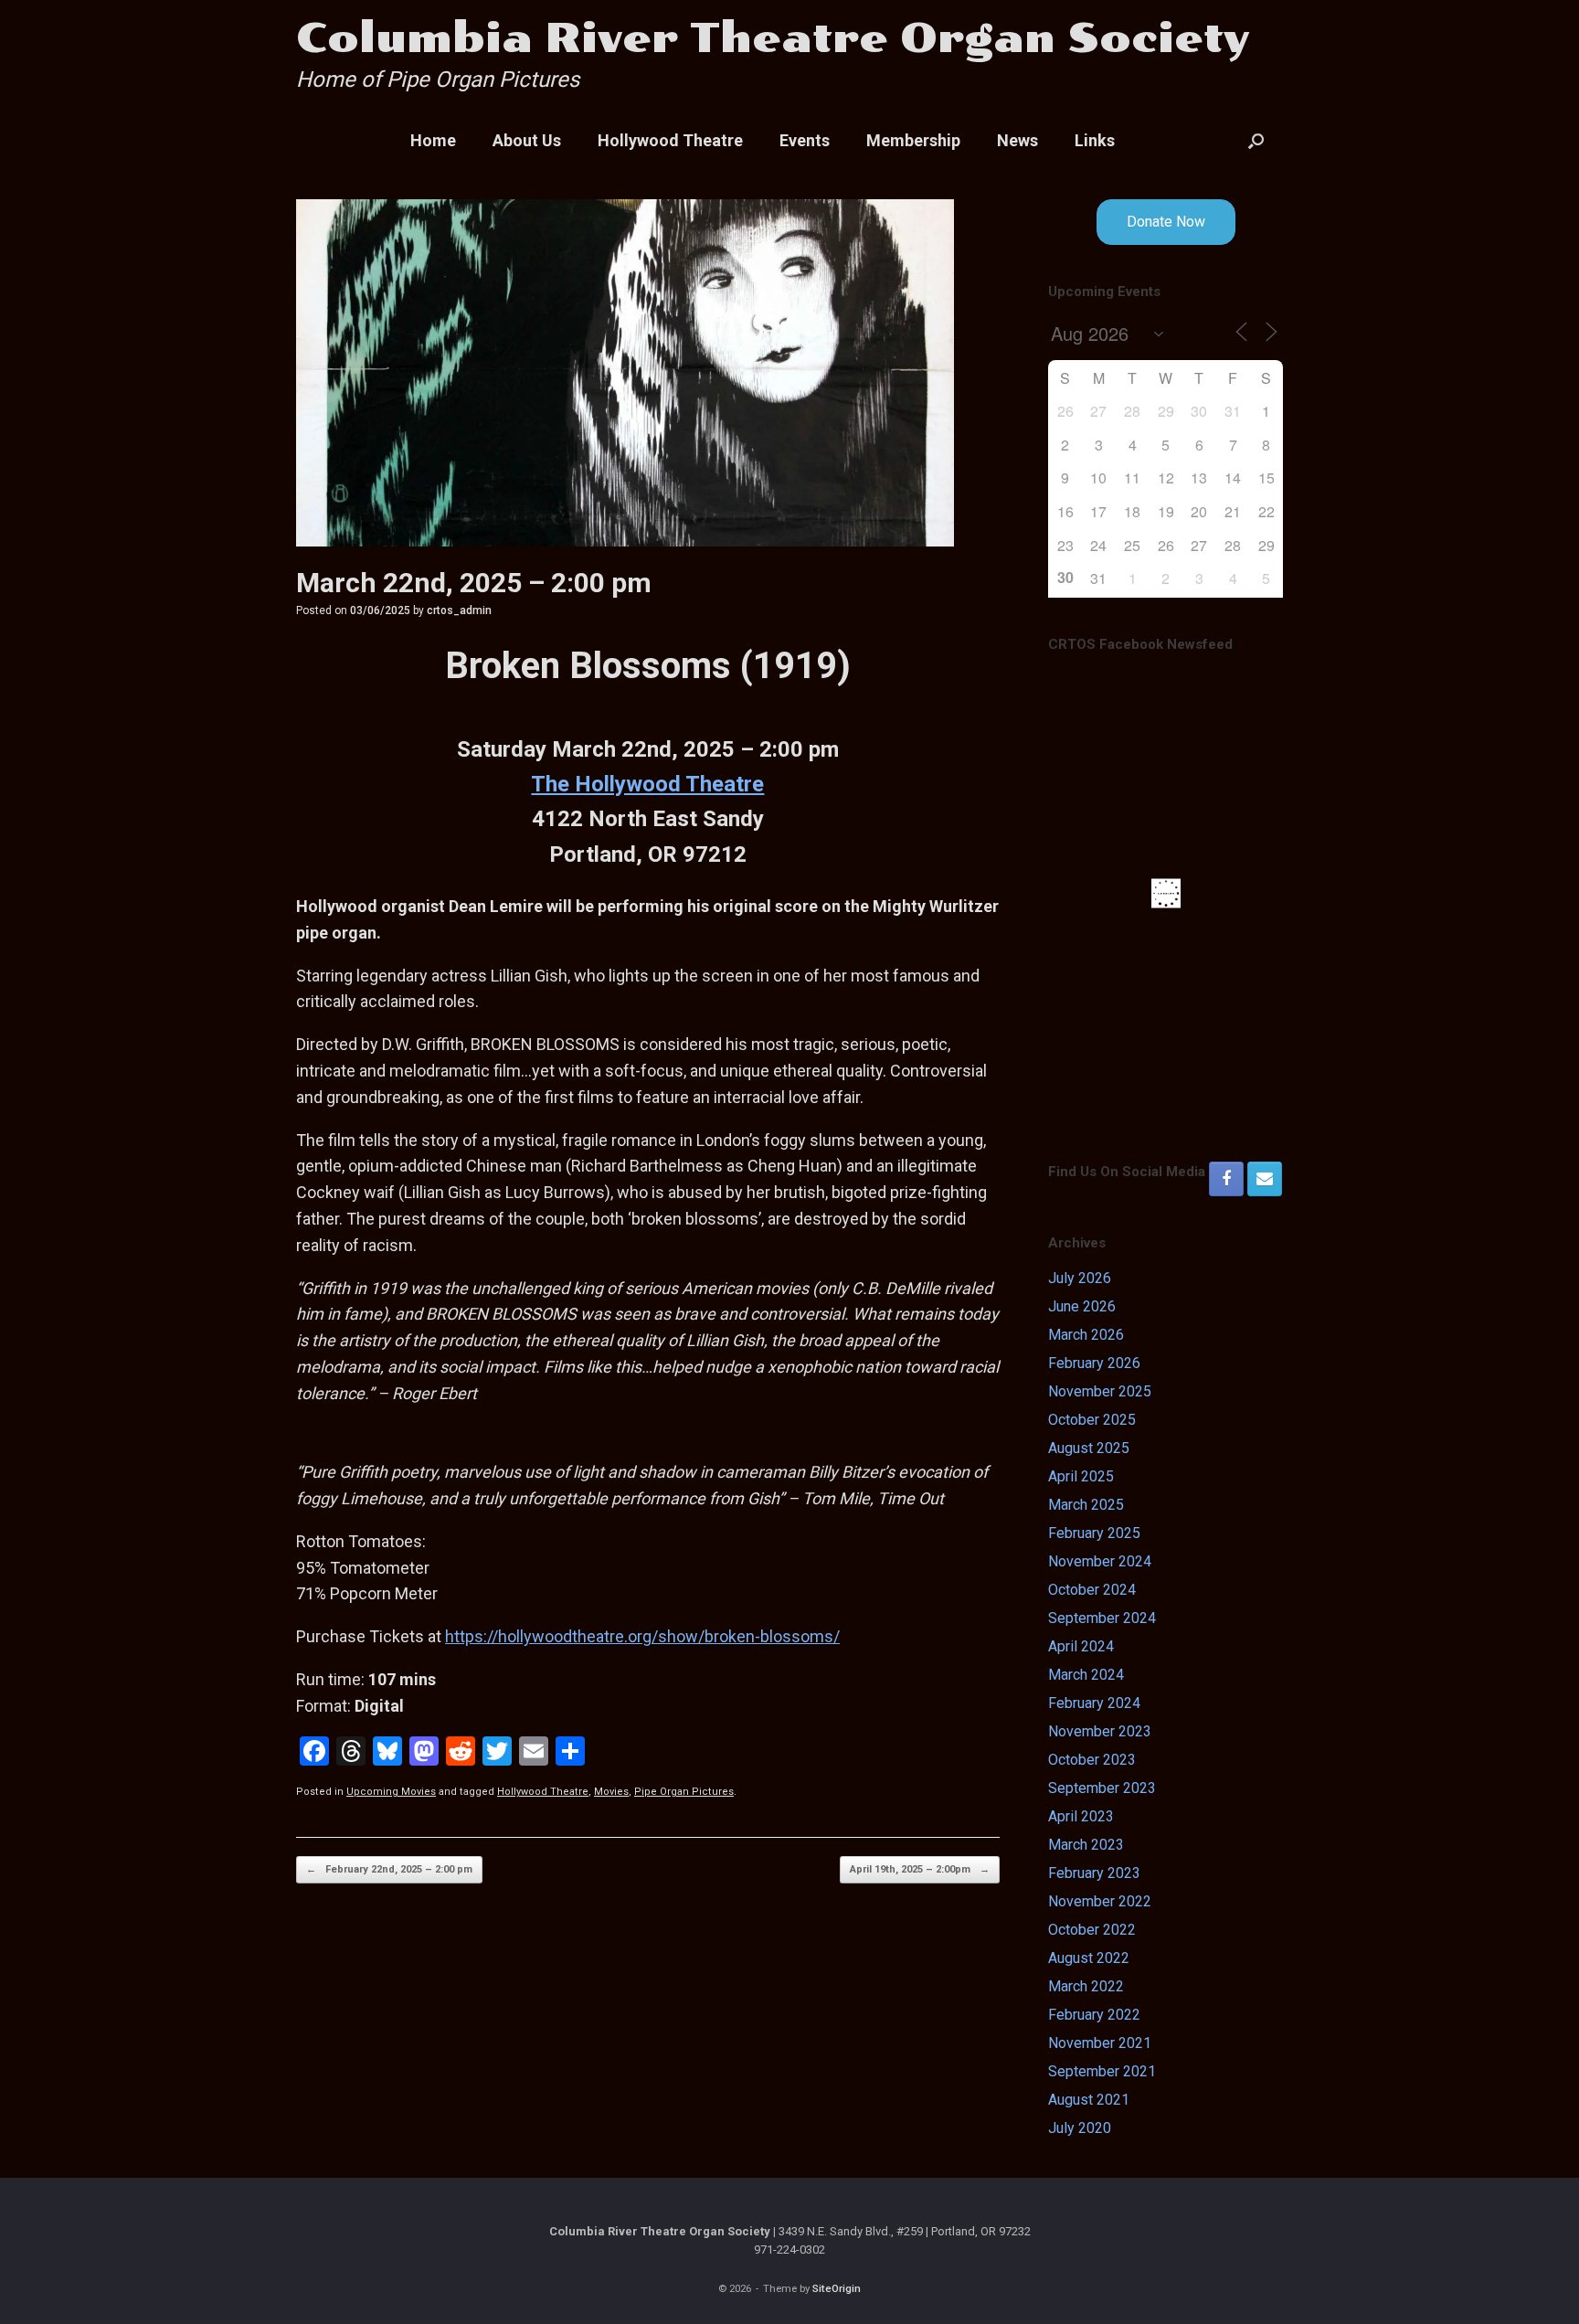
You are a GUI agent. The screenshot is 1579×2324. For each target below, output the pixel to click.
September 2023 (1102, 1788)
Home (433, 140)
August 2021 (1089, 2100)
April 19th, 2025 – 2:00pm (920, 1869)
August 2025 (1089, 1448)
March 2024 (1086, 1675)
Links (1095, 140)
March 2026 (1086, 1335)
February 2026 (1094, 1363)
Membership (913, 140)
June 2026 (1082, 1306)
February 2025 (1094, 1533)
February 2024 (1094, 1703)
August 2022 (1089, 1958)
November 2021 (1100, 2043)
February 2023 (1094, 1873)
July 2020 (1080, 2128)
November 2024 (1100, 1561)
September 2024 (1102, 1618)
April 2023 (1081, 1816)
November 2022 (1100, 1901)
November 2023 (1100, 1731)
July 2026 (1080, 1278)
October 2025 (1092, 1420)
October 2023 (1092, 1760)
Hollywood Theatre (670, 140)
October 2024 (1092, 1590)
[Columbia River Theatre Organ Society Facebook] (1226, 1179)
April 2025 (1081, 1476)
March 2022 (1086, 1986)
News (1017, 140)
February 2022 (1094, 2015)
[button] (1256, 141)
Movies (611, 1792)
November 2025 (1100, 1391)
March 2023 (1086, 1845)
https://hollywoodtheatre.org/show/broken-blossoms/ (642, 1636)
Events (805, 140)
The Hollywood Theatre (647, 784)
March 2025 (1086, 1505)
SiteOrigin (837, 2288)
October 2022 (1092, 1930)
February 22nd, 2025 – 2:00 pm (389, 1869)
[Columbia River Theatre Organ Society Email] (1265, 1179)
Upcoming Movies (391, 1792)
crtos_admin (459, 610)
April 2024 (1081, 1646)
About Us (527, 140)
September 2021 (1102, 2071)
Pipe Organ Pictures (684, 1792)
